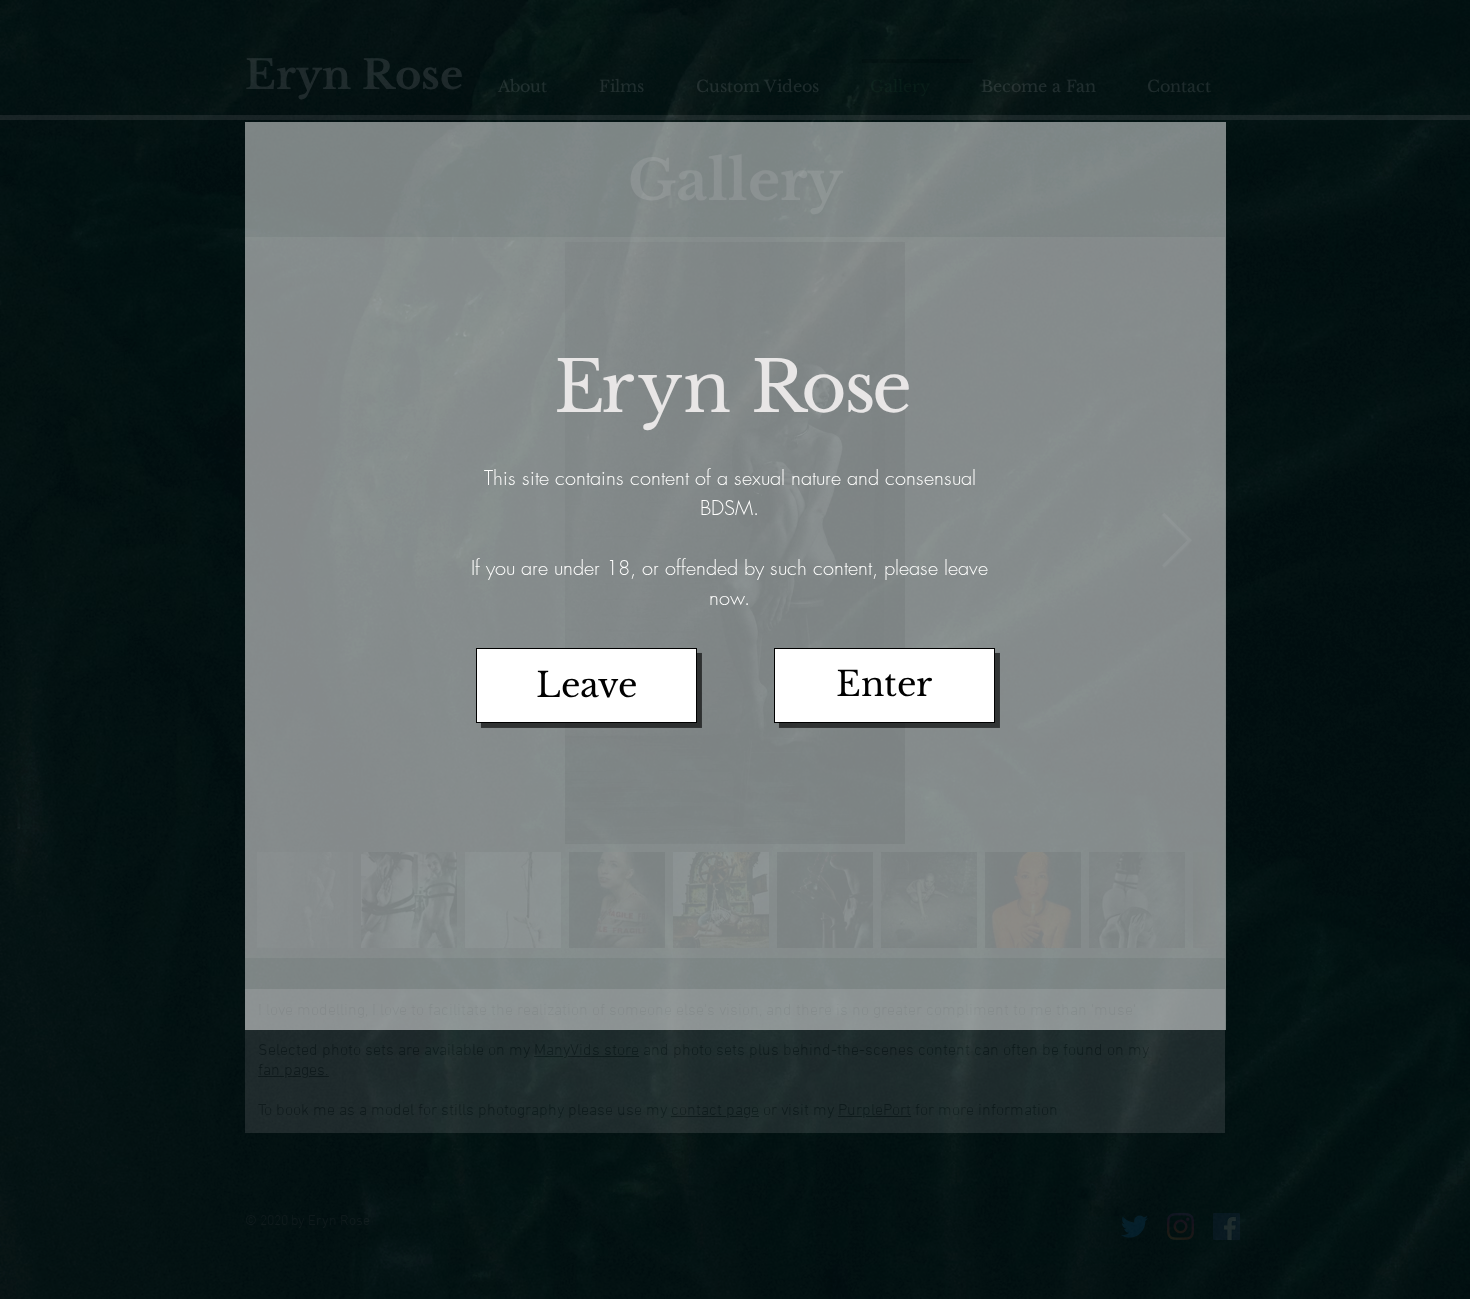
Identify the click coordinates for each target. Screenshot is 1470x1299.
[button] (884, 685)
